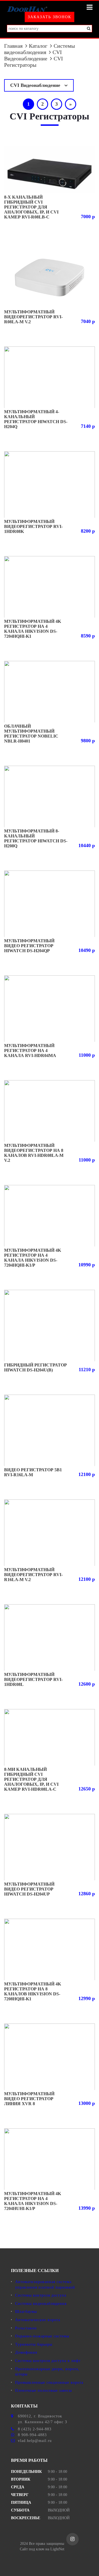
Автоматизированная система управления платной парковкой (45, 2285)
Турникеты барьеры (34, 2344)
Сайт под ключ (32, 2549)
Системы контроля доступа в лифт (48, 2361)
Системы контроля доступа (41, 2295)
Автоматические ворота (38, 2320)
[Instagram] (72, 2539)
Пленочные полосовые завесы (43, 2391)
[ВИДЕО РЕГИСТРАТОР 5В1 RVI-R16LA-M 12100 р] (50, 1430)
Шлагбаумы (26, 2312)
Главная (13, 46)
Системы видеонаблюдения (39, 49)
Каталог (38, 46)
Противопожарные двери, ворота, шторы (47, 2372)
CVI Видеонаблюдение (33, 55)
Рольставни (26, 2328)
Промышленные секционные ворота (49, 2383)
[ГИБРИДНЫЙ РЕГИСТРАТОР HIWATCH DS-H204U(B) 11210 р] (50, 1326)
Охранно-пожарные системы (42, 2336)
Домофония (26, 2352)
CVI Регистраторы (34, 62)
